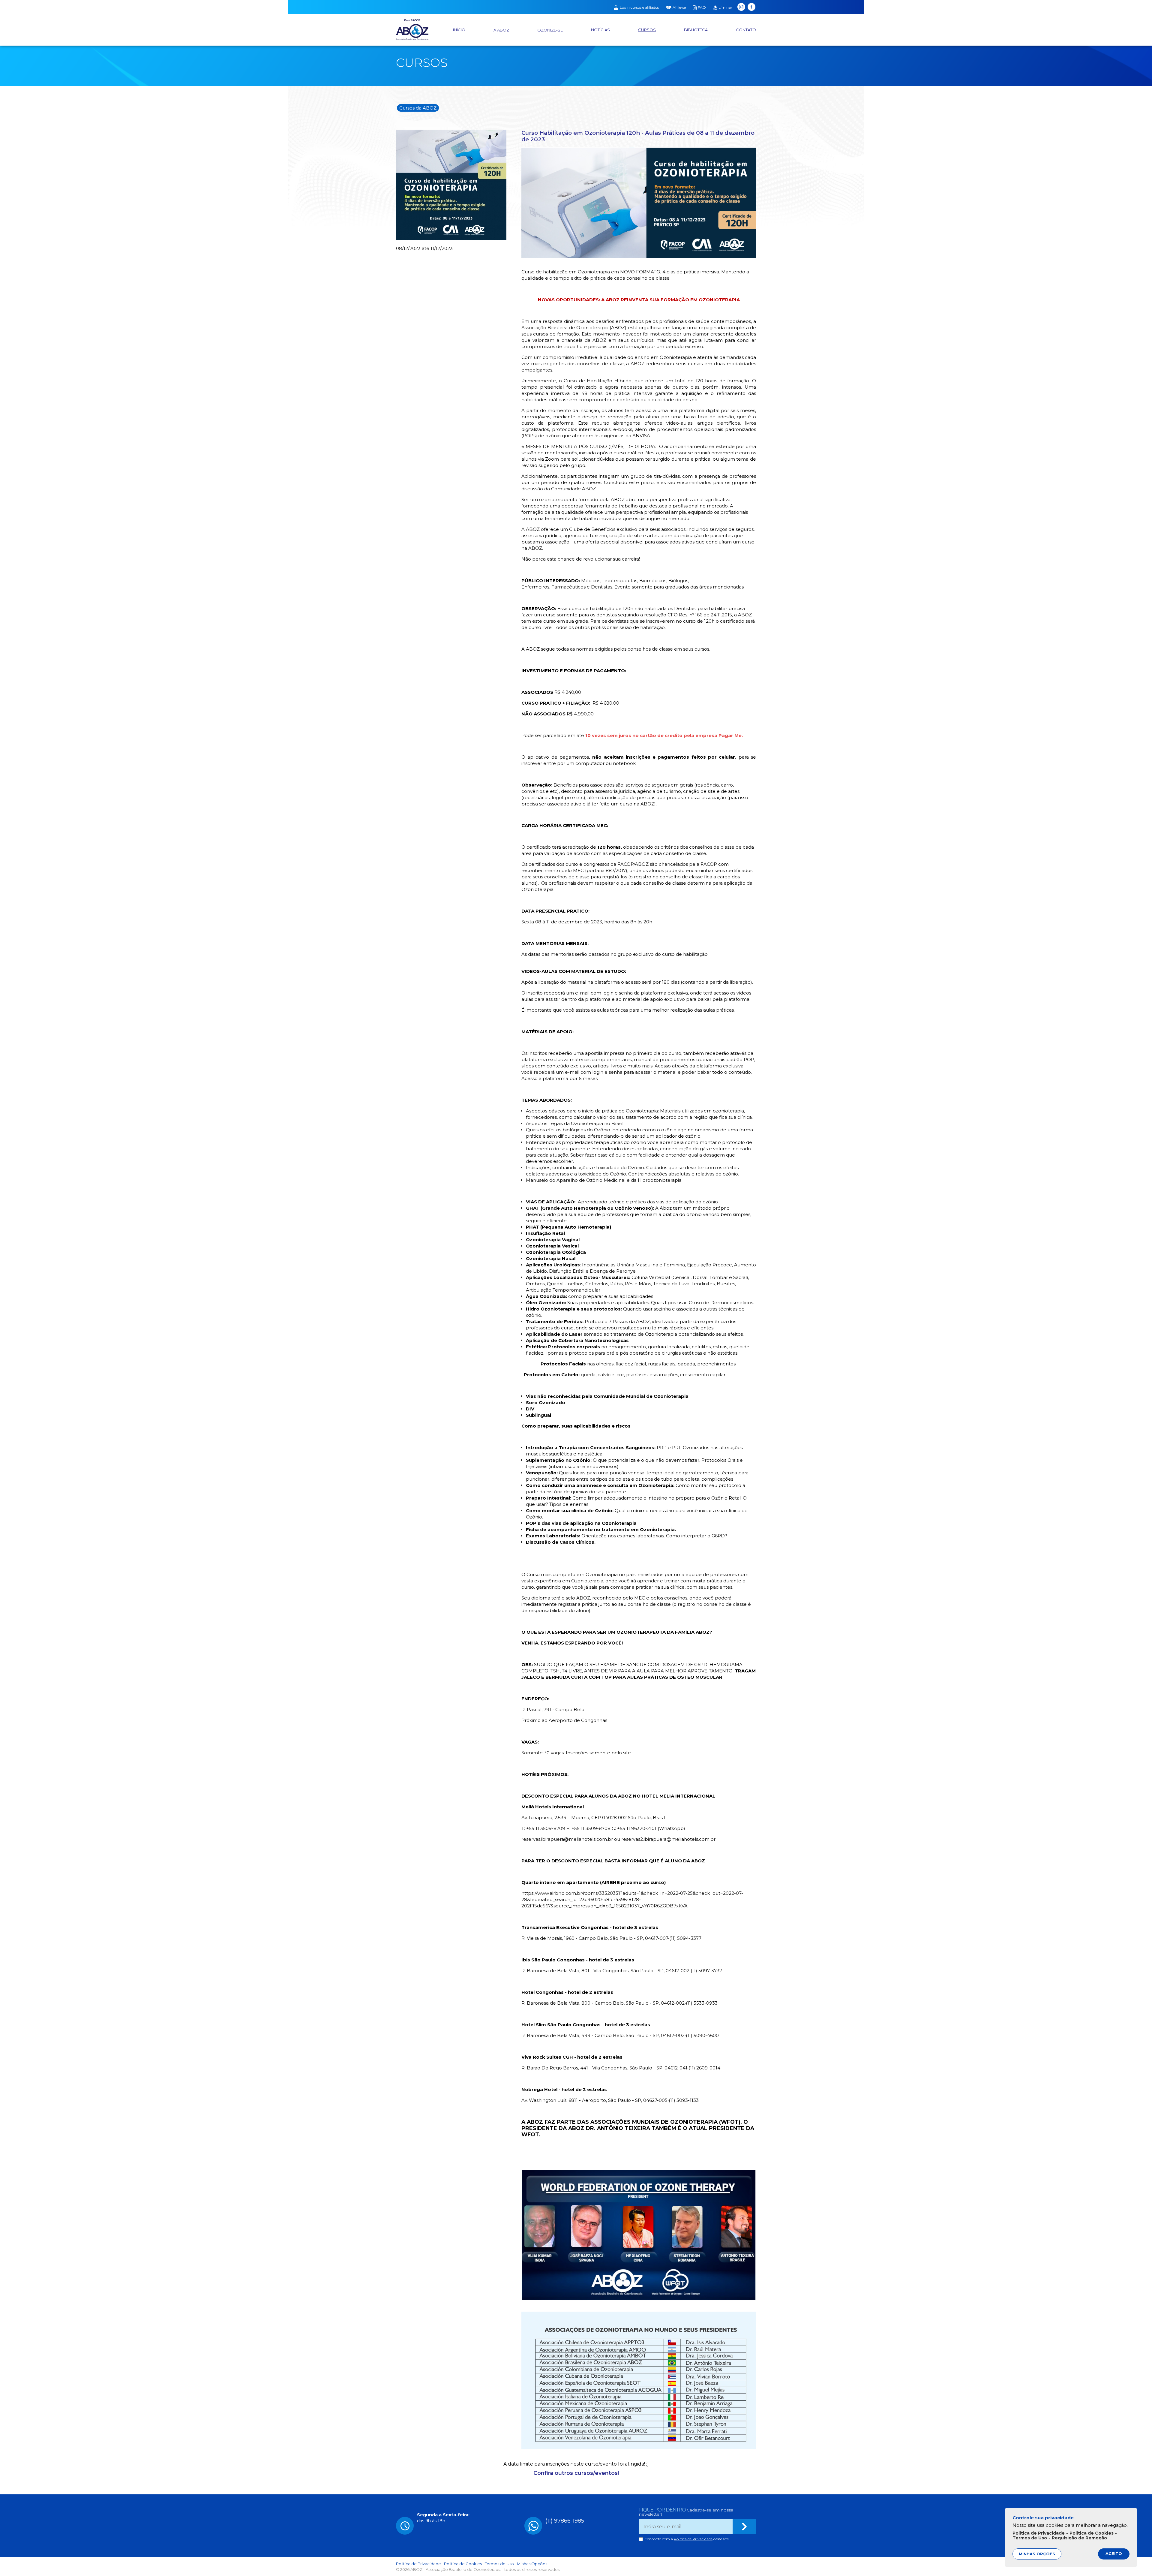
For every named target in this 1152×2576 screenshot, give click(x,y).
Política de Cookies (463, 2564)
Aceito (1114, 2553)
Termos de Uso (499, 2564)
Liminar (725, 8)
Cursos (647, 30)
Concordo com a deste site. (687, 2539)
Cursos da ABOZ (418, 108)
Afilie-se (679, 8)
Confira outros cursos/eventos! (576, 2473)
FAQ (702, 8)
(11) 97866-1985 (565, 2521)
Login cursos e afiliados (639, 8)
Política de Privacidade (693, 2539)
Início (459, 30)
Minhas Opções (532, 2564)
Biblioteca (696, 30)
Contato (746, 30)
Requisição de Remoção (1079, 2538)
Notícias (600, 30)
